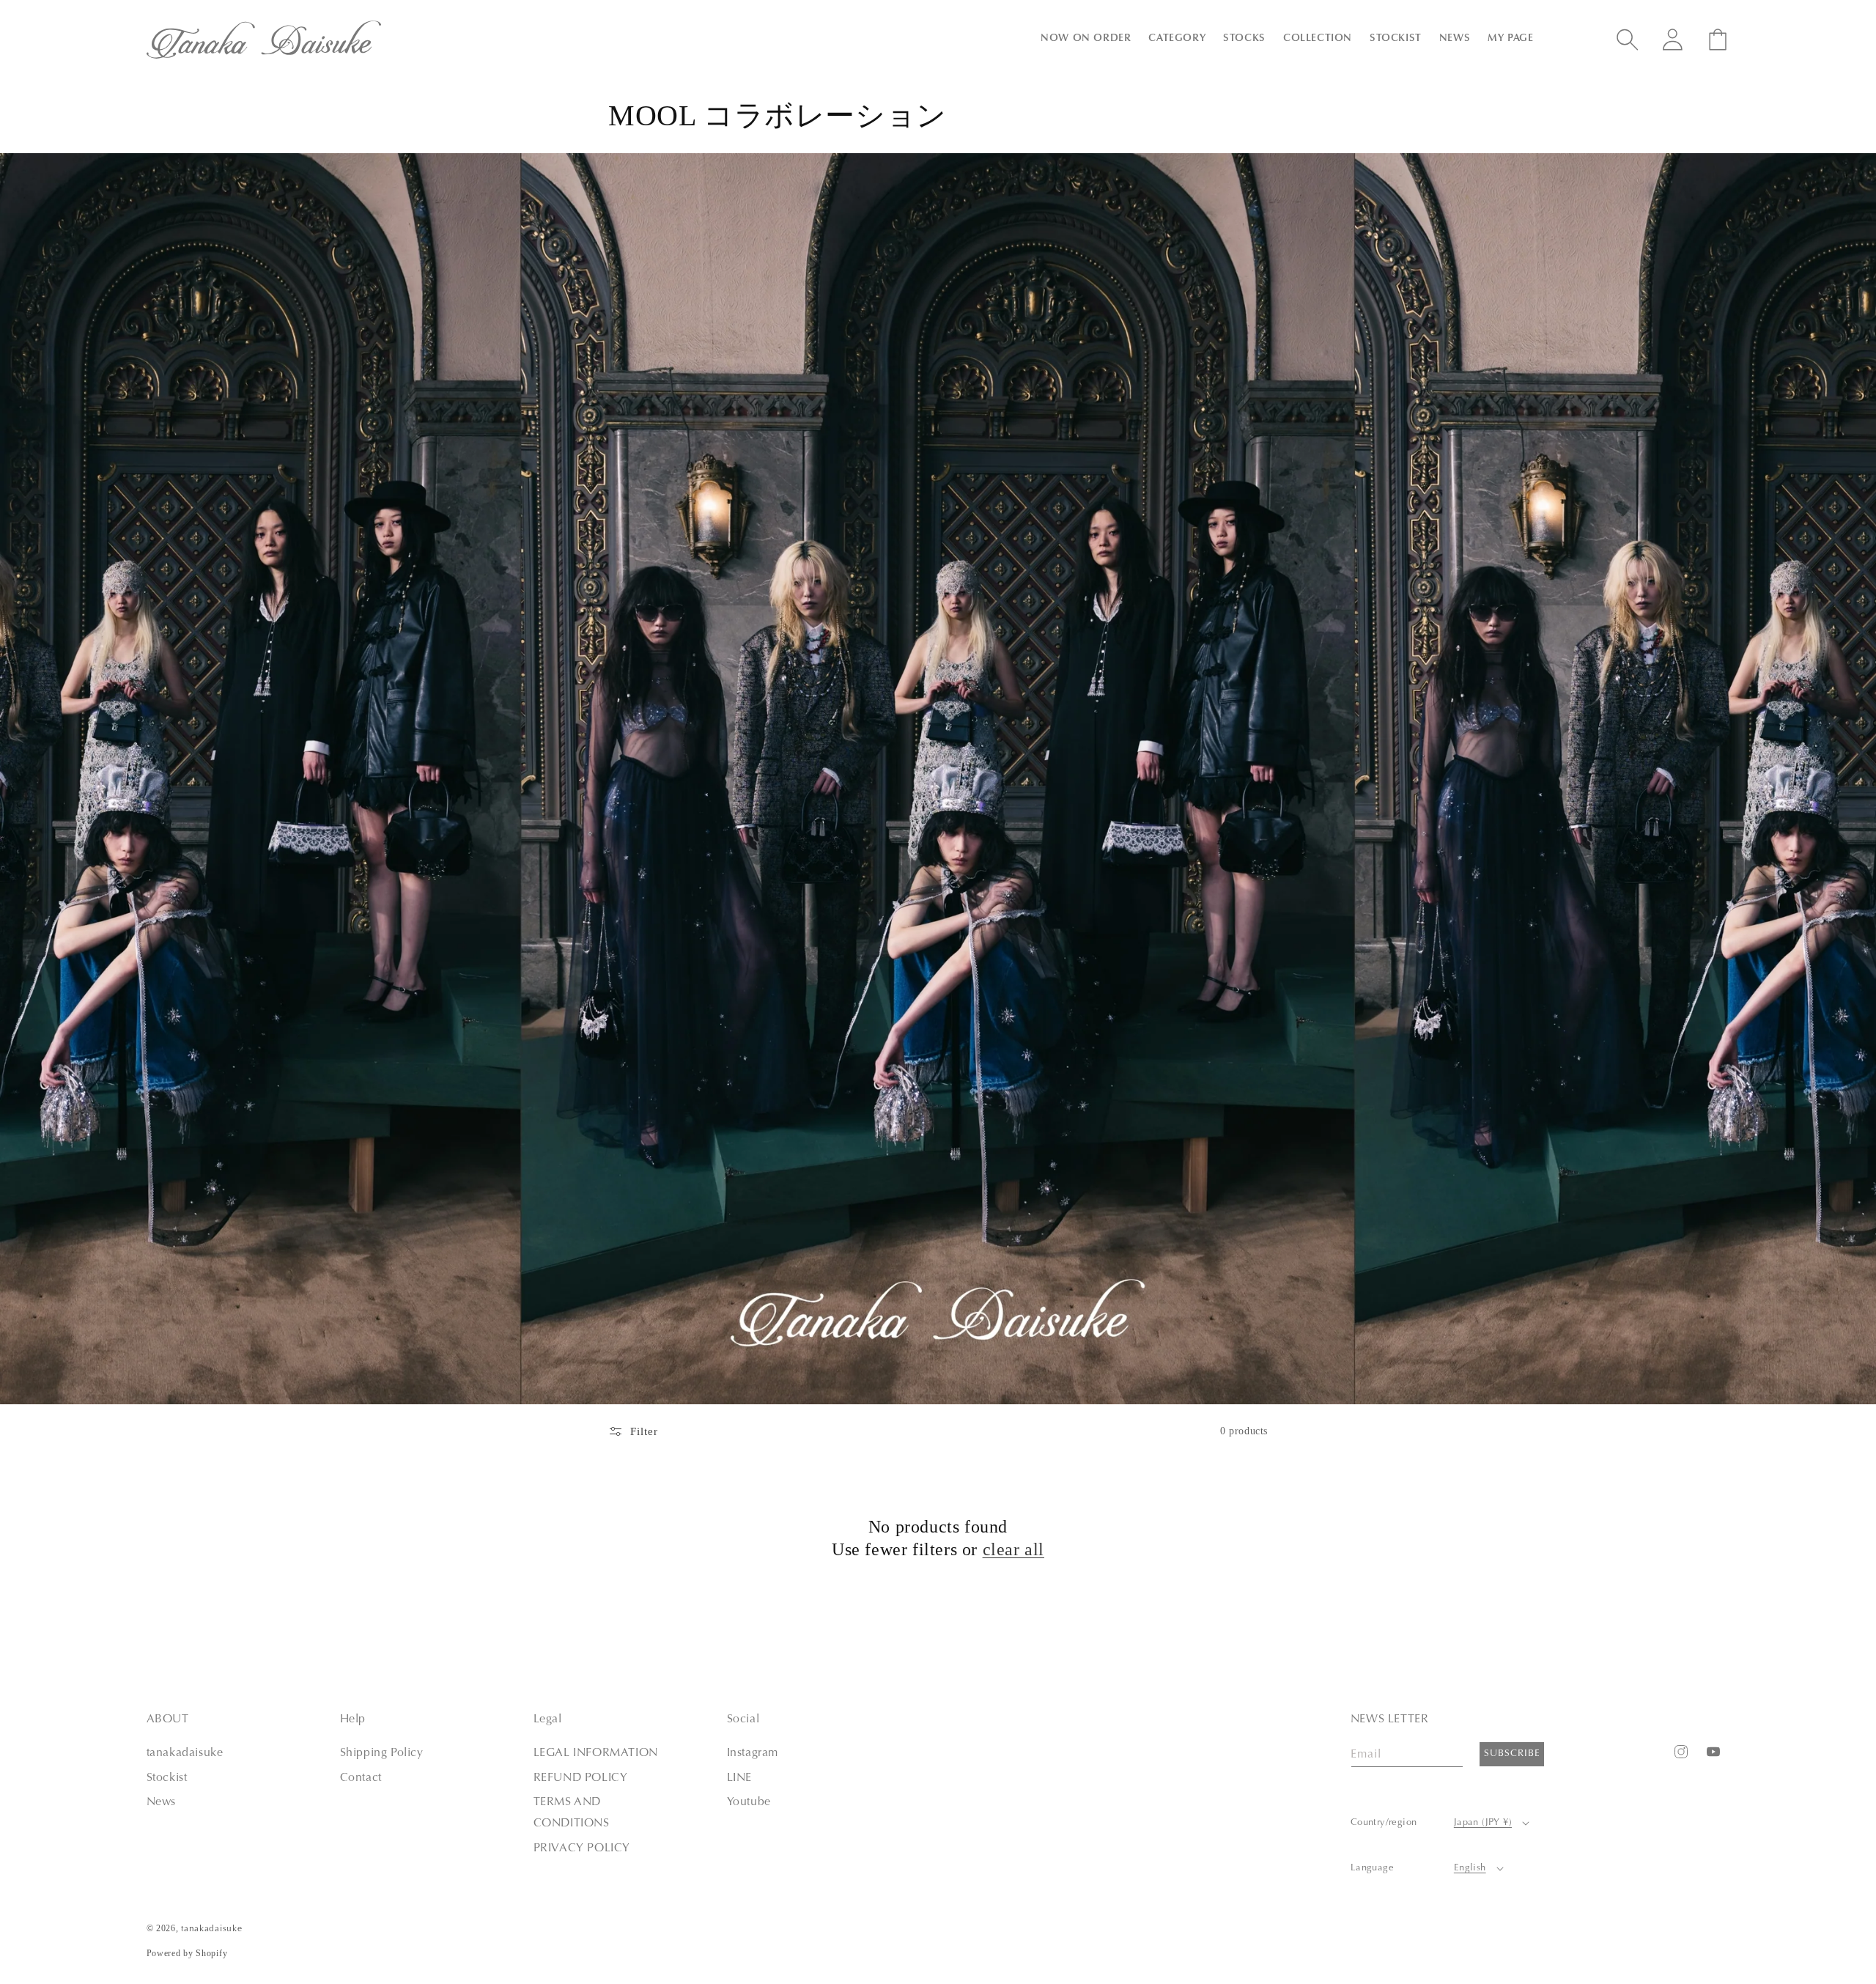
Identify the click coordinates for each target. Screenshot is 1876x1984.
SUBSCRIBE (1512, 1754)
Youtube (749, 1802)
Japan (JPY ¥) (1483, 1822)
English (1470, 1868)
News (161, 1802)
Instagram (753, 1753)
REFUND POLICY (581, 1778)
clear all (1013, 1549)
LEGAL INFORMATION (596, 1753)
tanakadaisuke (185, 1753)
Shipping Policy (382, 1753)
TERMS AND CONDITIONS (572, 1813)
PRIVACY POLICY (582, 1848)
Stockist (167, 1778)
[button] (1086, 39)
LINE (739, 1778)
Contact (361, 1778)
